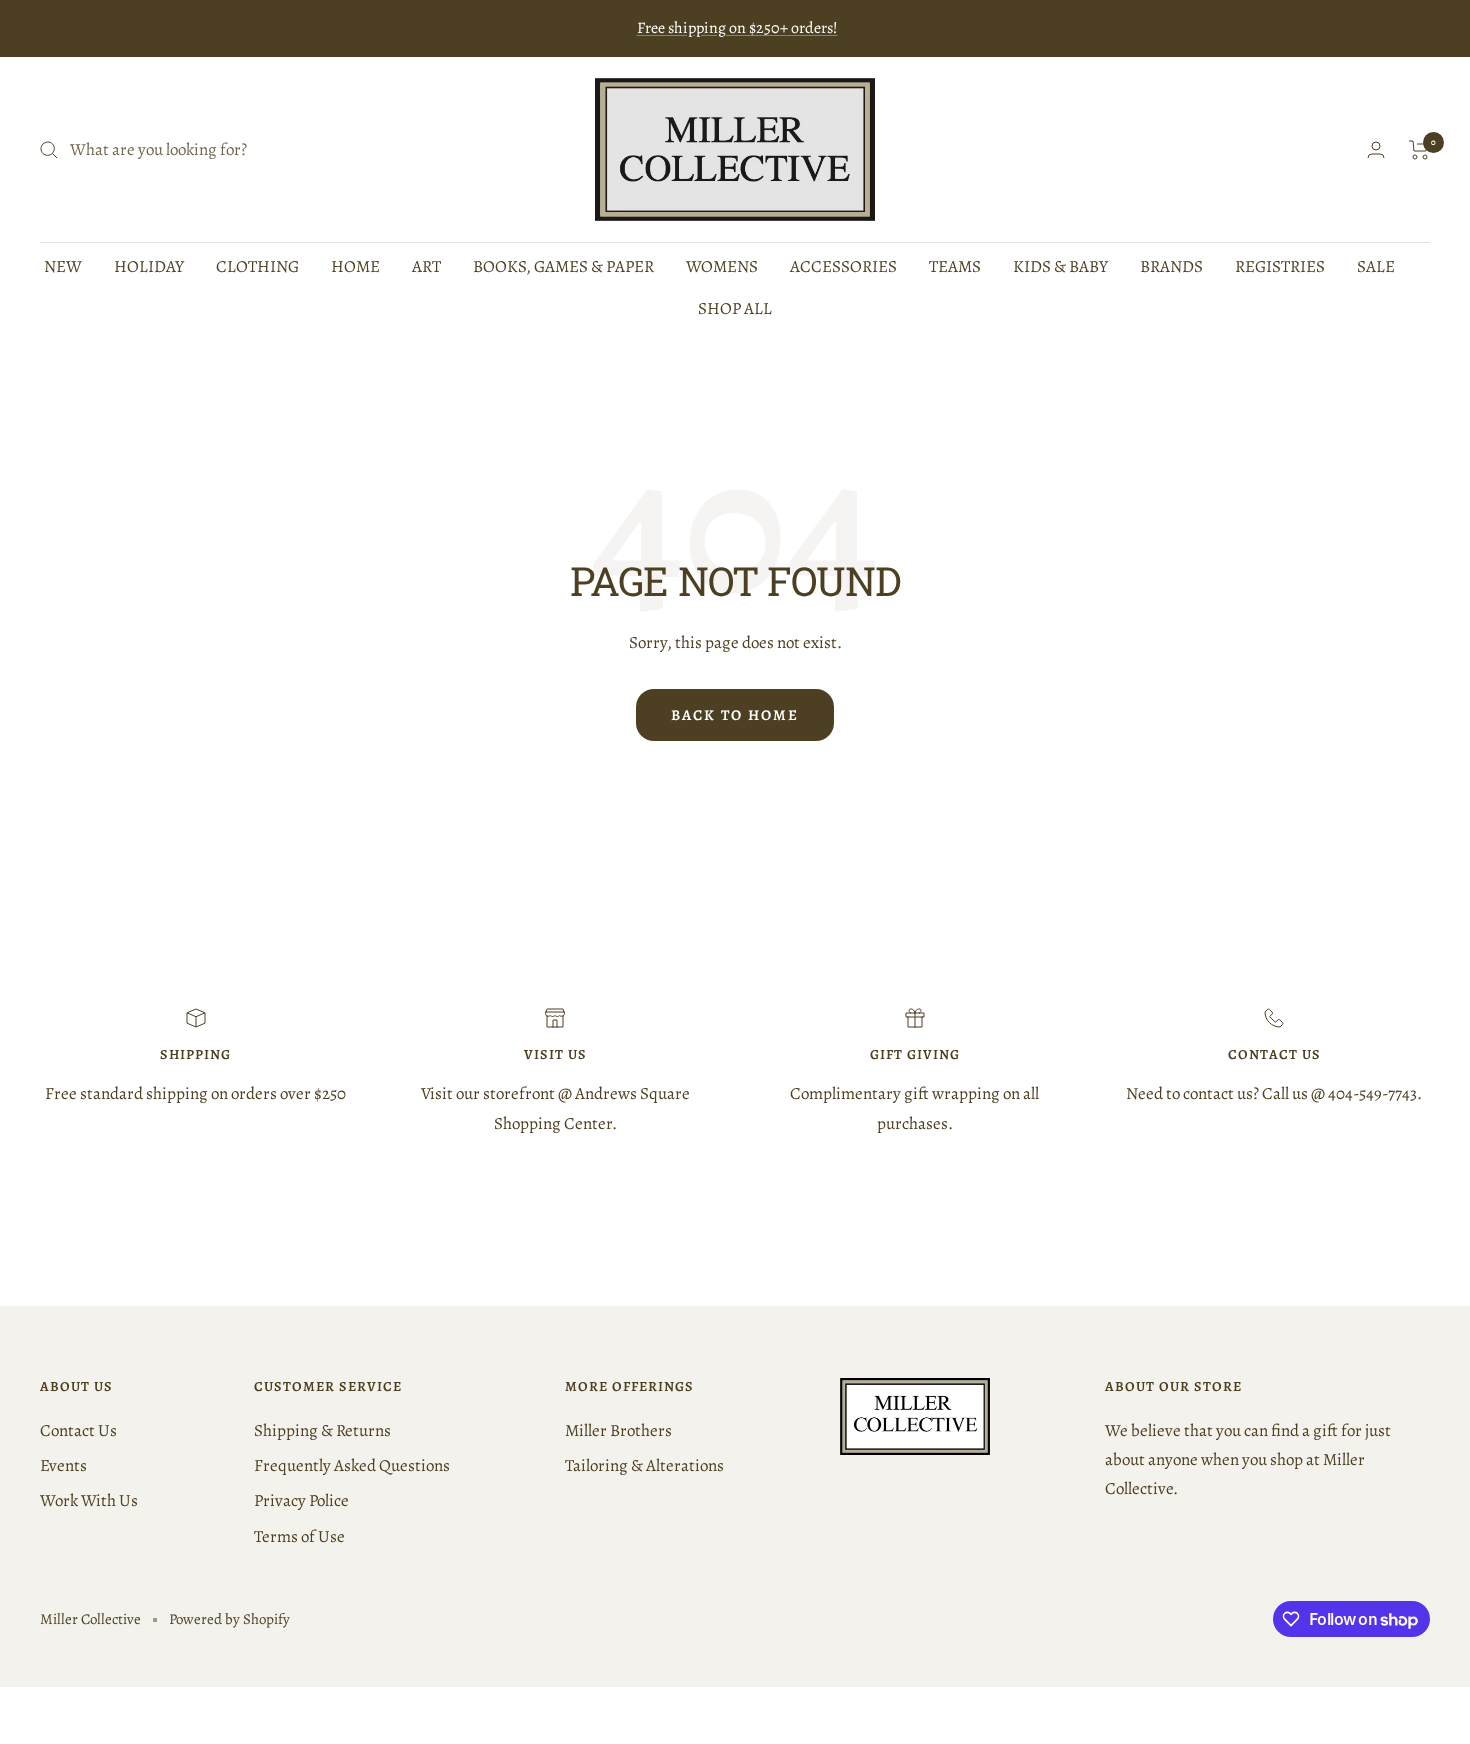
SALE (1376, 266)
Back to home (735, 715)
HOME (355, 266)
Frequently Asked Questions (352, 1465)
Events (63, 1465)
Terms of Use (299, 1536)
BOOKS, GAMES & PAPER (563, 266)
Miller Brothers (618, 1430)
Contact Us (78, 1430)
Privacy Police (301, 1500)
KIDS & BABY (1060, 266)
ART (426, 266)
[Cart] (1419, 150)
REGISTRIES (1280, 266)
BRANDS (1171, 266)
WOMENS (722, 266)
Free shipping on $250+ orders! (737, 28)
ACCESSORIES (843, 266)
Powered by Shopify (229, 1619)
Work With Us (89, 1500)
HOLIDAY (149, 266)
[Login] (1376, 149)
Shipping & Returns (322, 1430)
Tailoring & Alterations (644, 1465)
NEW (63, 266)
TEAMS (955, 266)
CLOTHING (257, 266)
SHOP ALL (735, 308)
